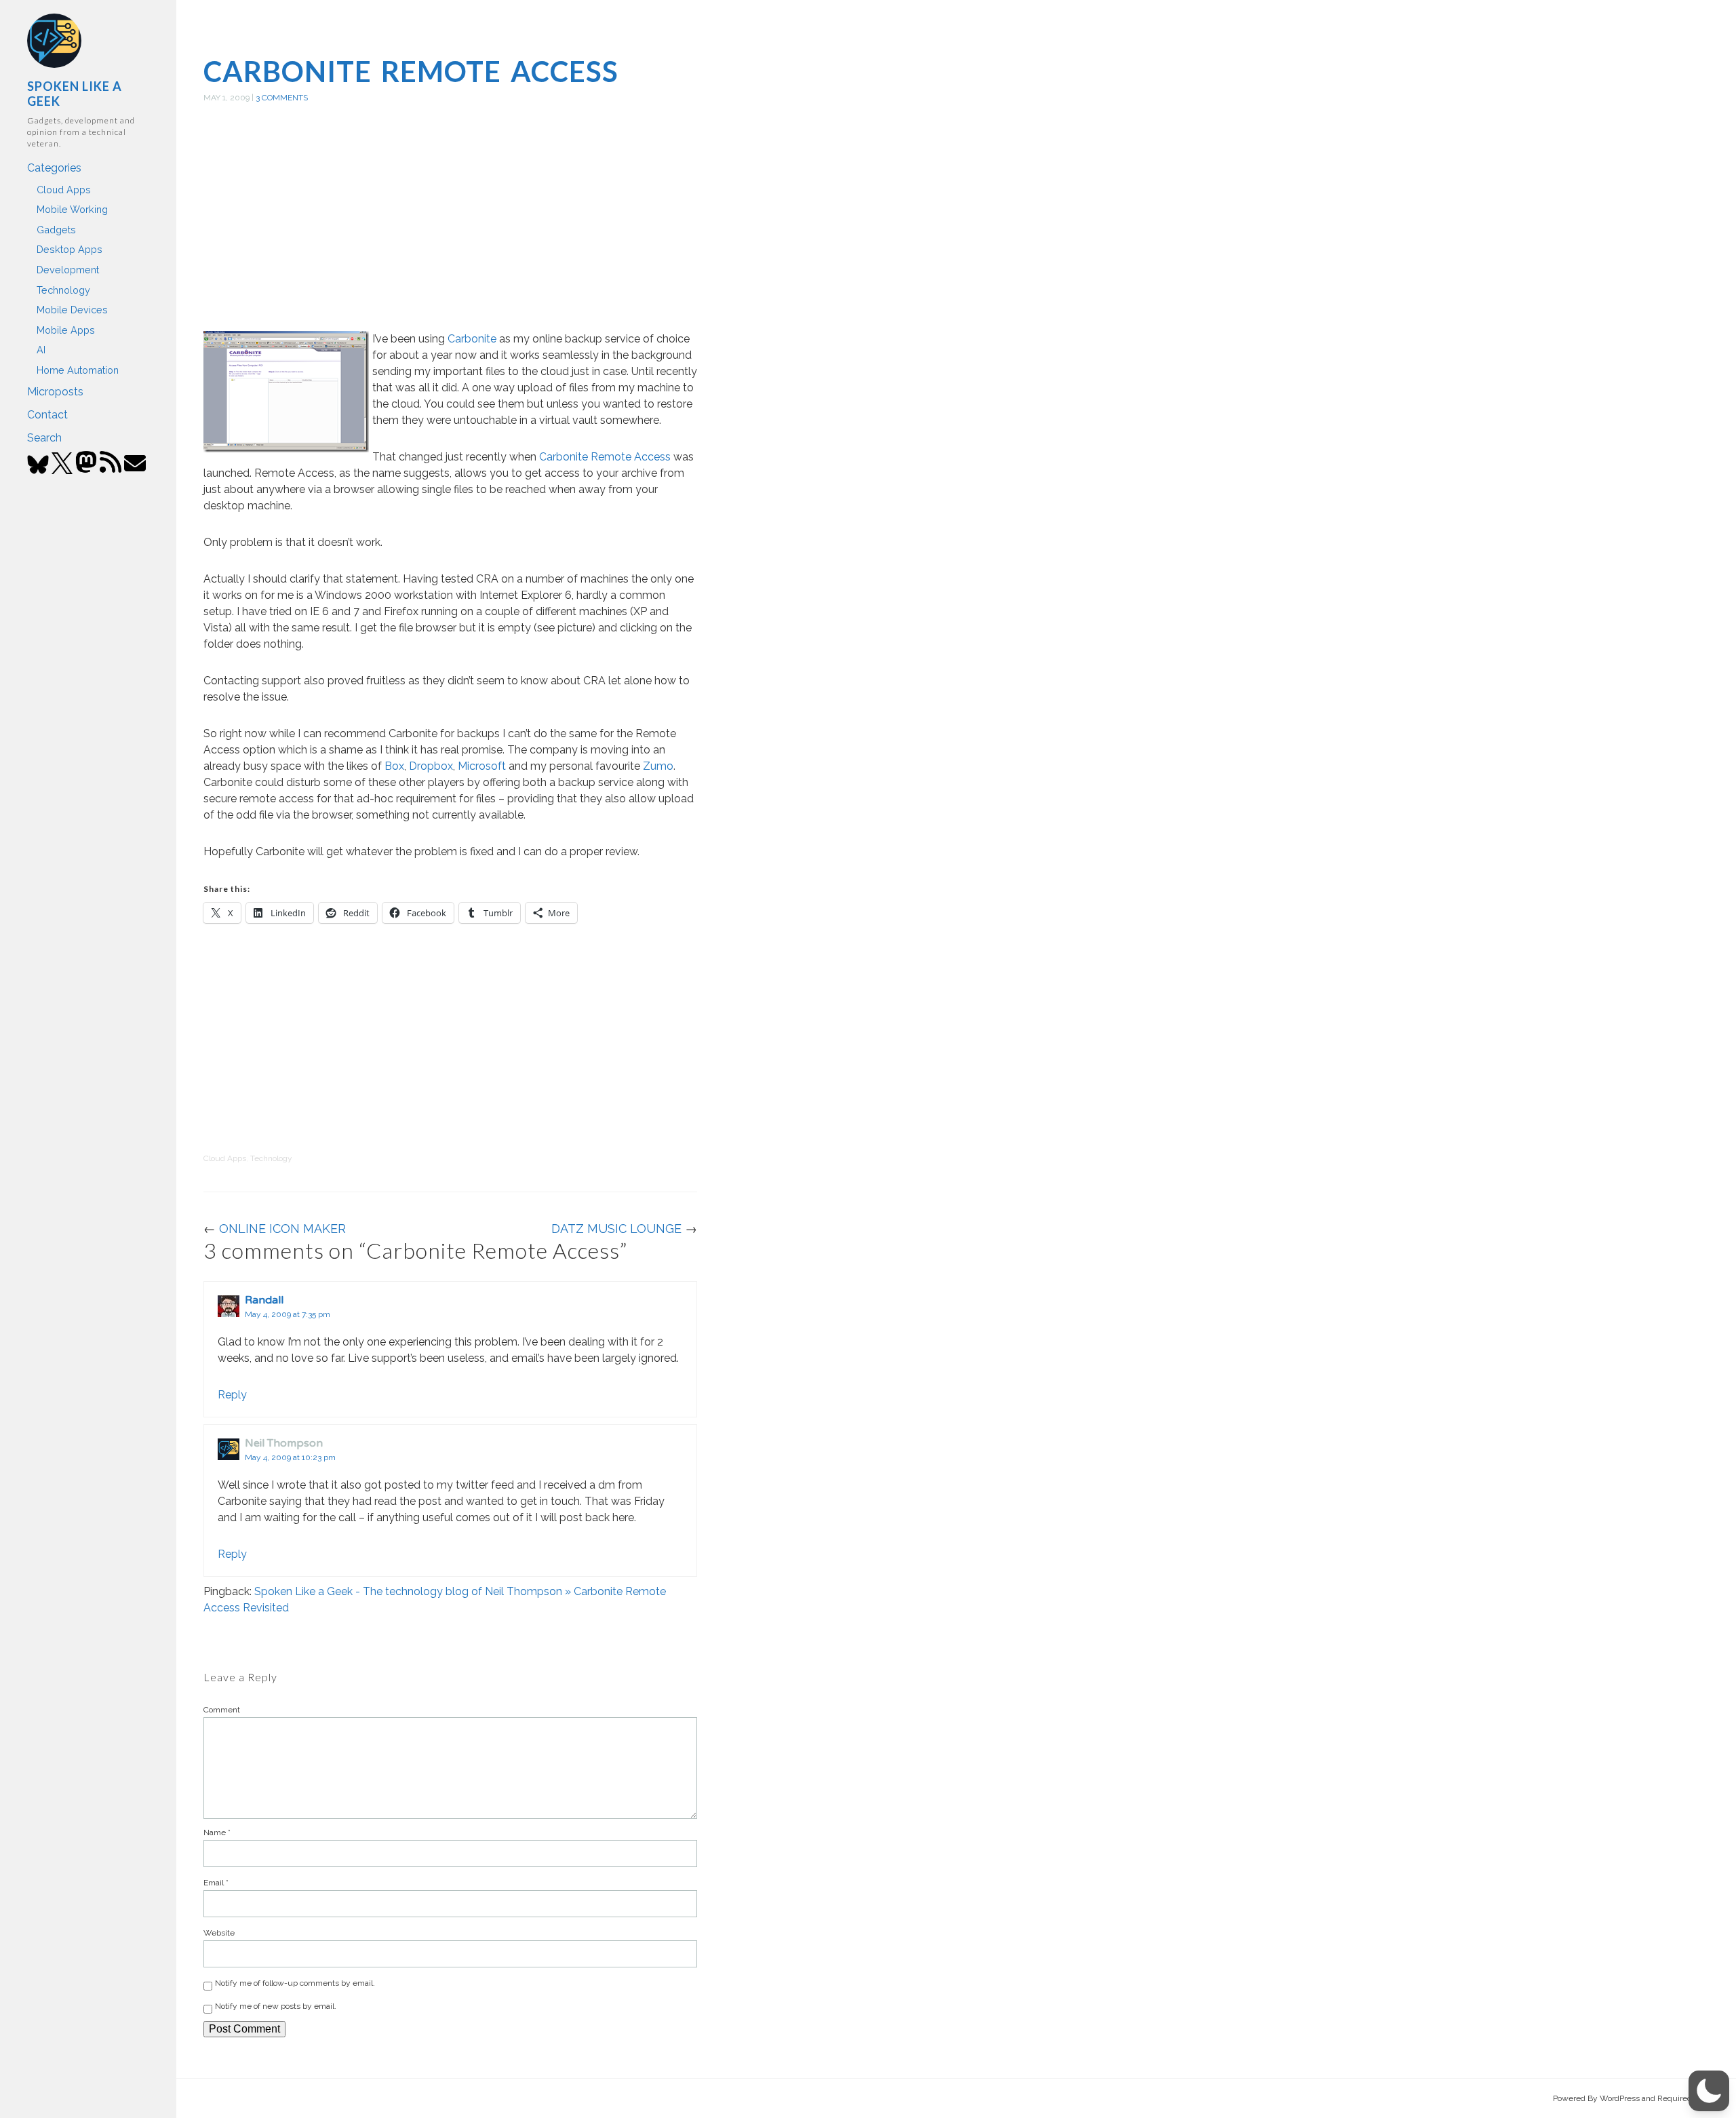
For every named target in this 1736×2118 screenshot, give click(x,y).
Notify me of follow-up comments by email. (295, 1983)
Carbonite (472, 339)
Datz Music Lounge (616, 1229)
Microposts (55, 392)
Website (219, 1933)
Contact (47, 415)
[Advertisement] (450, 233)
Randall (264, 1300)
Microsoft (482, 766)
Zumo (658, 766)
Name (217, 1832)
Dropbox (431, 766)
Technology (63, 290)
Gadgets (56, 230)
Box (394, 766)
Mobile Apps (66, 330)
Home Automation (78, 370)
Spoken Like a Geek (75, 94)
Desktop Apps (70, 249)
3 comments (282, 98)
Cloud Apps (64, 190)
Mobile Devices (72, 310)
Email (216, 1883)
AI (41, 350)
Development (68, 270)
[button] (1709, 2091)
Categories (54, 168)
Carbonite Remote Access (411, 71)
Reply (232, 1395)
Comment (222, 1710)
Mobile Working (72, 209)
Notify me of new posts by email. (276, 2006)
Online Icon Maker (282, 1229)
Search (44, 438)
